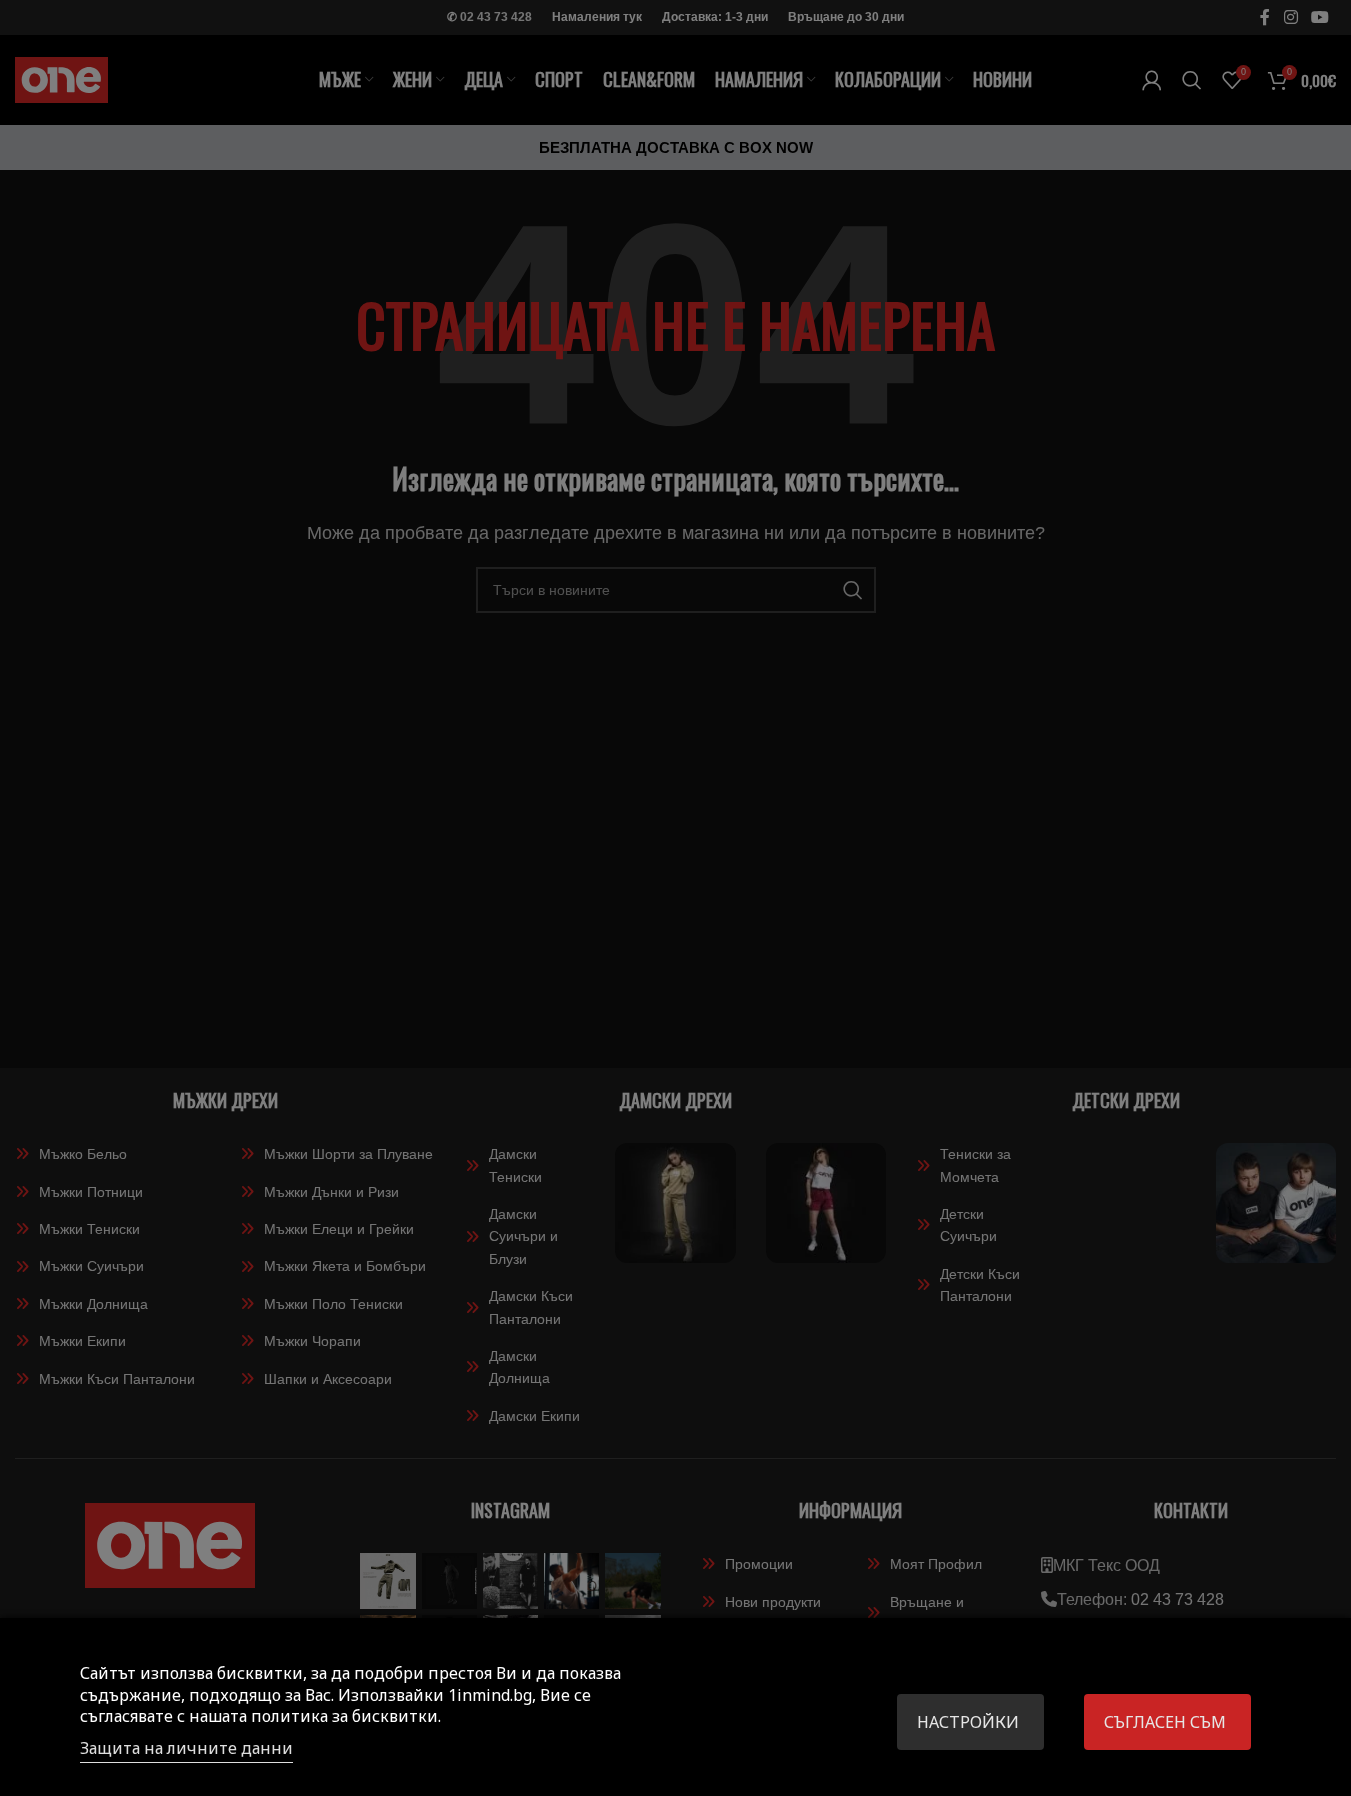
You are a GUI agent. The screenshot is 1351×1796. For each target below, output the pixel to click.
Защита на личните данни (186, 1748)
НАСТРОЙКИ (968, 1722)
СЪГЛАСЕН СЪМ (1165, 1722)
